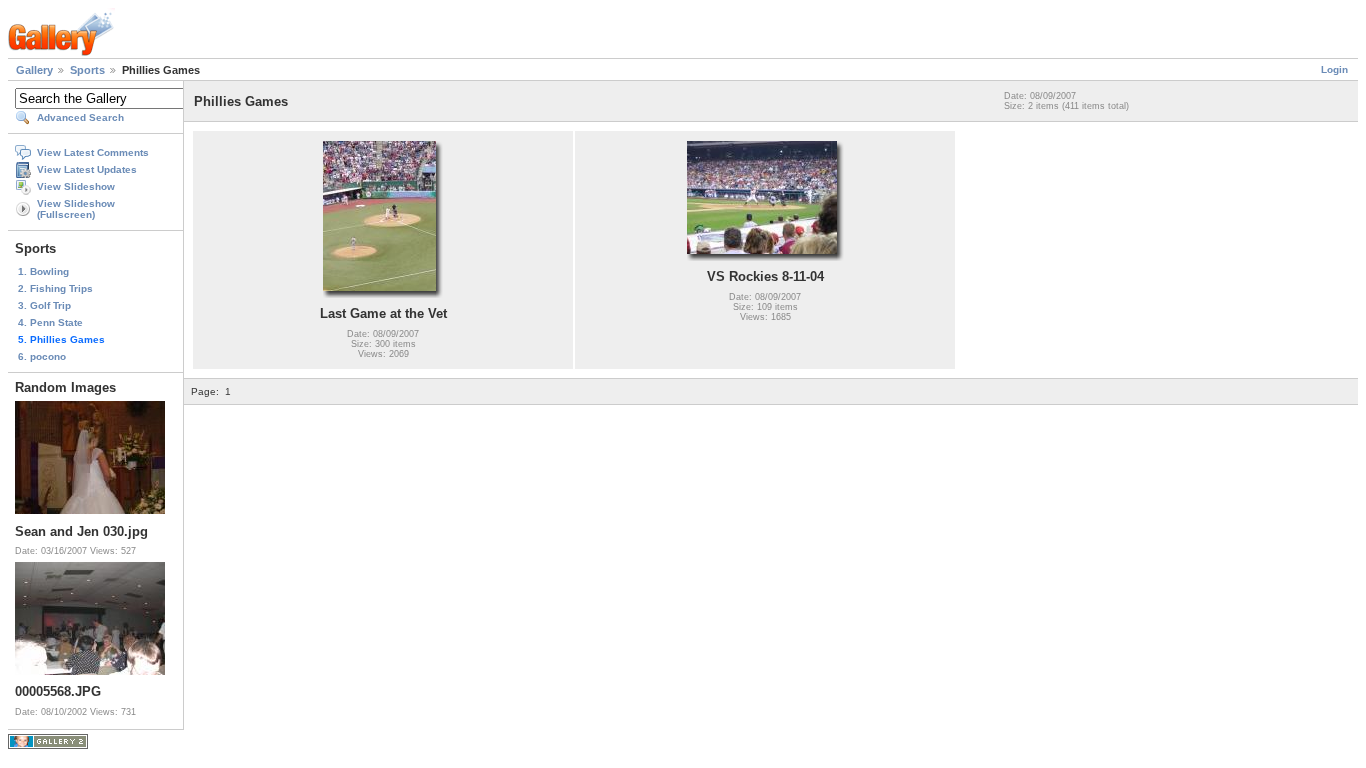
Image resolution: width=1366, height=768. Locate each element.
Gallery (34, 70)
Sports (87, 70)
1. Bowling (43, 271)
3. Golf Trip (44, 305)
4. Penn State (50, 322)
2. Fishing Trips (55, 288)
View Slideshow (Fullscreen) (76, 209)
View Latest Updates (87, 169)
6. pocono (42, 356)
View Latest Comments (93, 152)
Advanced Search (80, 117)
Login (1334, 69)
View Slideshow (76, 186)
